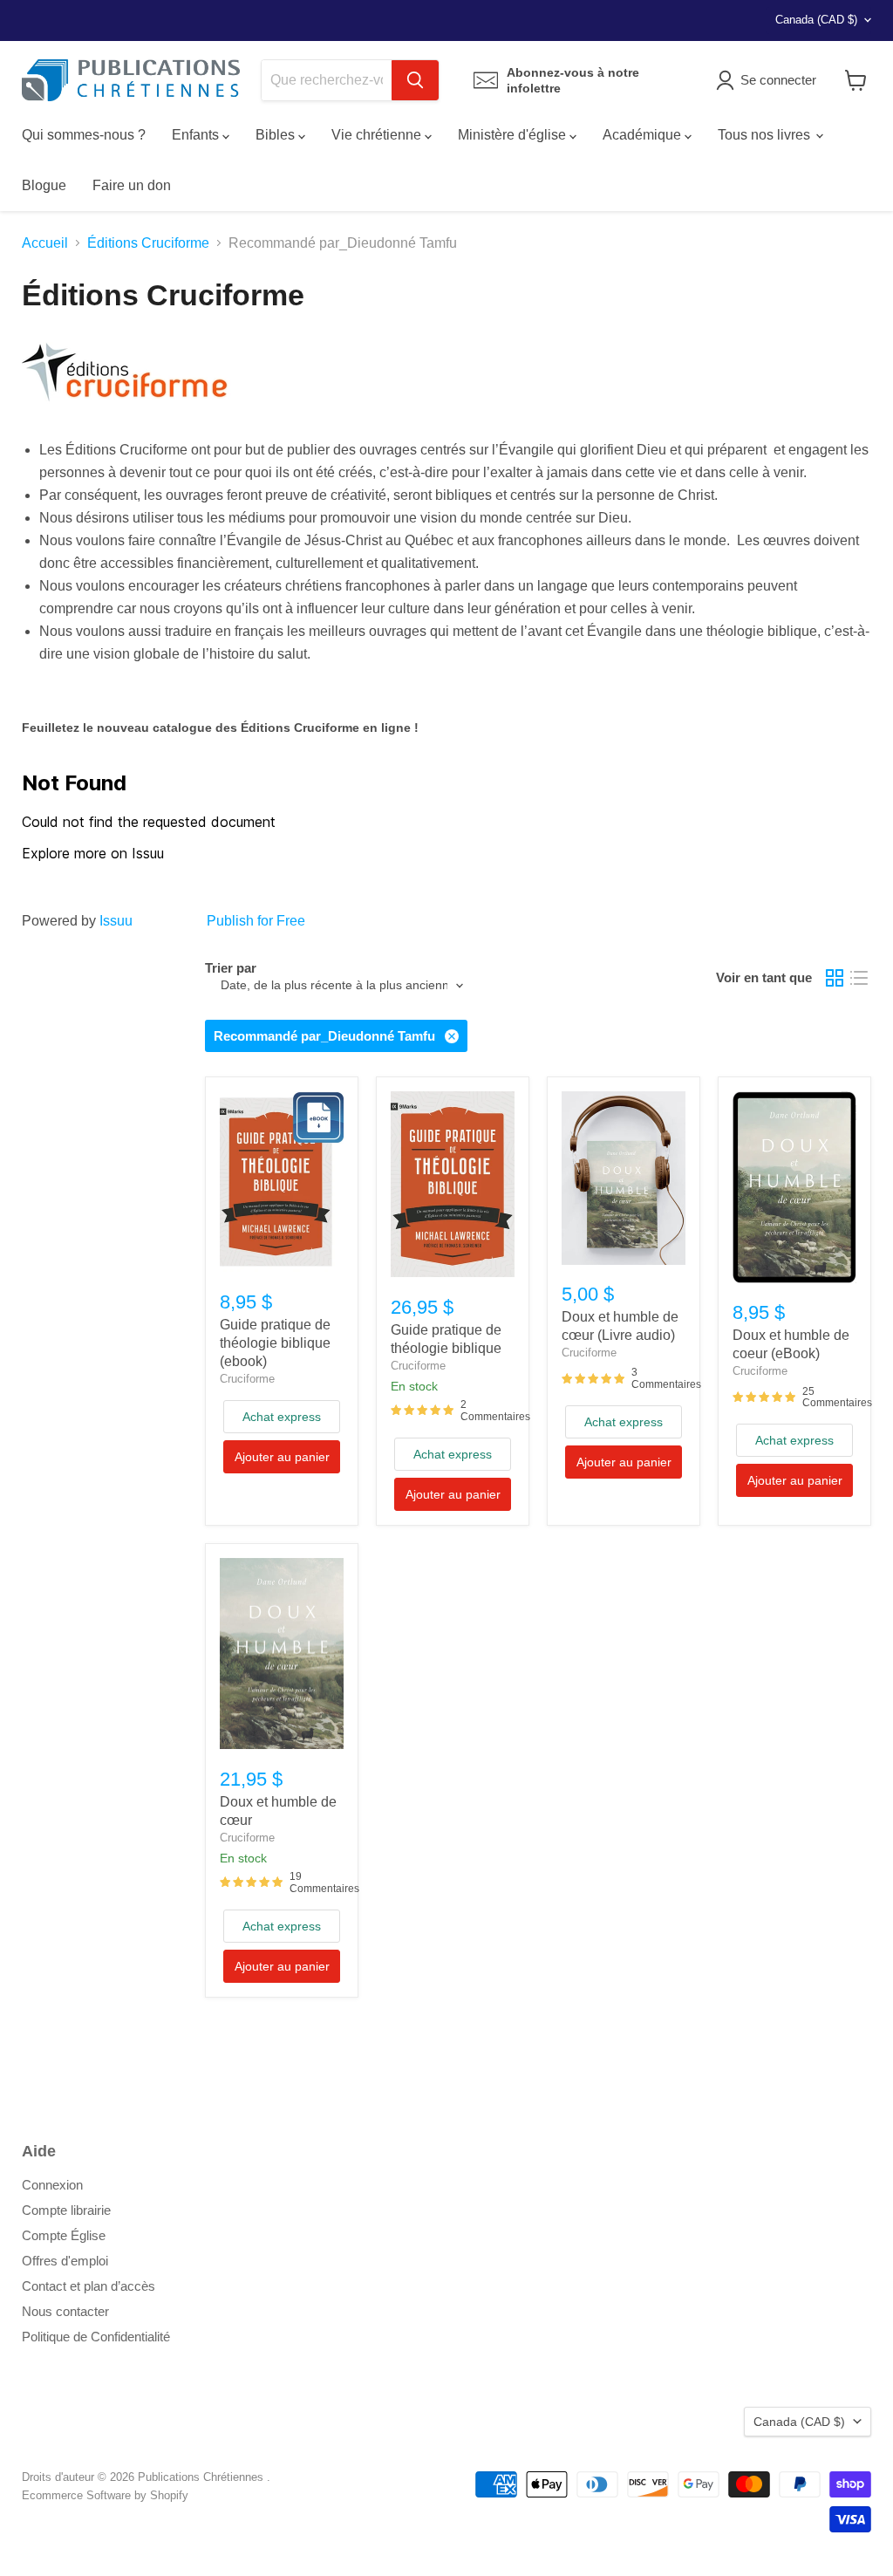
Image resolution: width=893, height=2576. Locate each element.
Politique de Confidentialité (96, 2337)
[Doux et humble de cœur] (282, 1654)
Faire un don (132, 185)
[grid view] (835, 978)
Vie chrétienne (378, 135)
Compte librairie (66, 2210)
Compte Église (64, 2235)
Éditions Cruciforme (148, 243)
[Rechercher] (415, 80)
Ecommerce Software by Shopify (105, 2495)
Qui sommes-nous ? (84, 135)
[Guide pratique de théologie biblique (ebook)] (282, 1182)
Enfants (197, 135)
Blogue (44, 185)
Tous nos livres (766, 135)
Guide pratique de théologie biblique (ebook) (275, 1343)
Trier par (231, 968)
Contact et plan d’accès (89, 2286)
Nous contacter (65, 2311)
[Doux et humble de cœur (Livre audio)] (624, 1178)
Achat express (282, 1417)
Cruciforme (247, 1379)
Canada (816, 20)
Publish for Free (256, 921)
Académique (644, 135)
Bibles (277, 135)
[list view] (859, 978)
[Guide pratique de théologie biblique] (453, 1184)
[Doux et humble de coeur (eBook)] (794, 1187)
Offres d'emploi (65, 2261)
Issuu (116, 921)
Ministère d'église (514, 135)
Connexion (52, 2185)
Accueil (45, 243)
